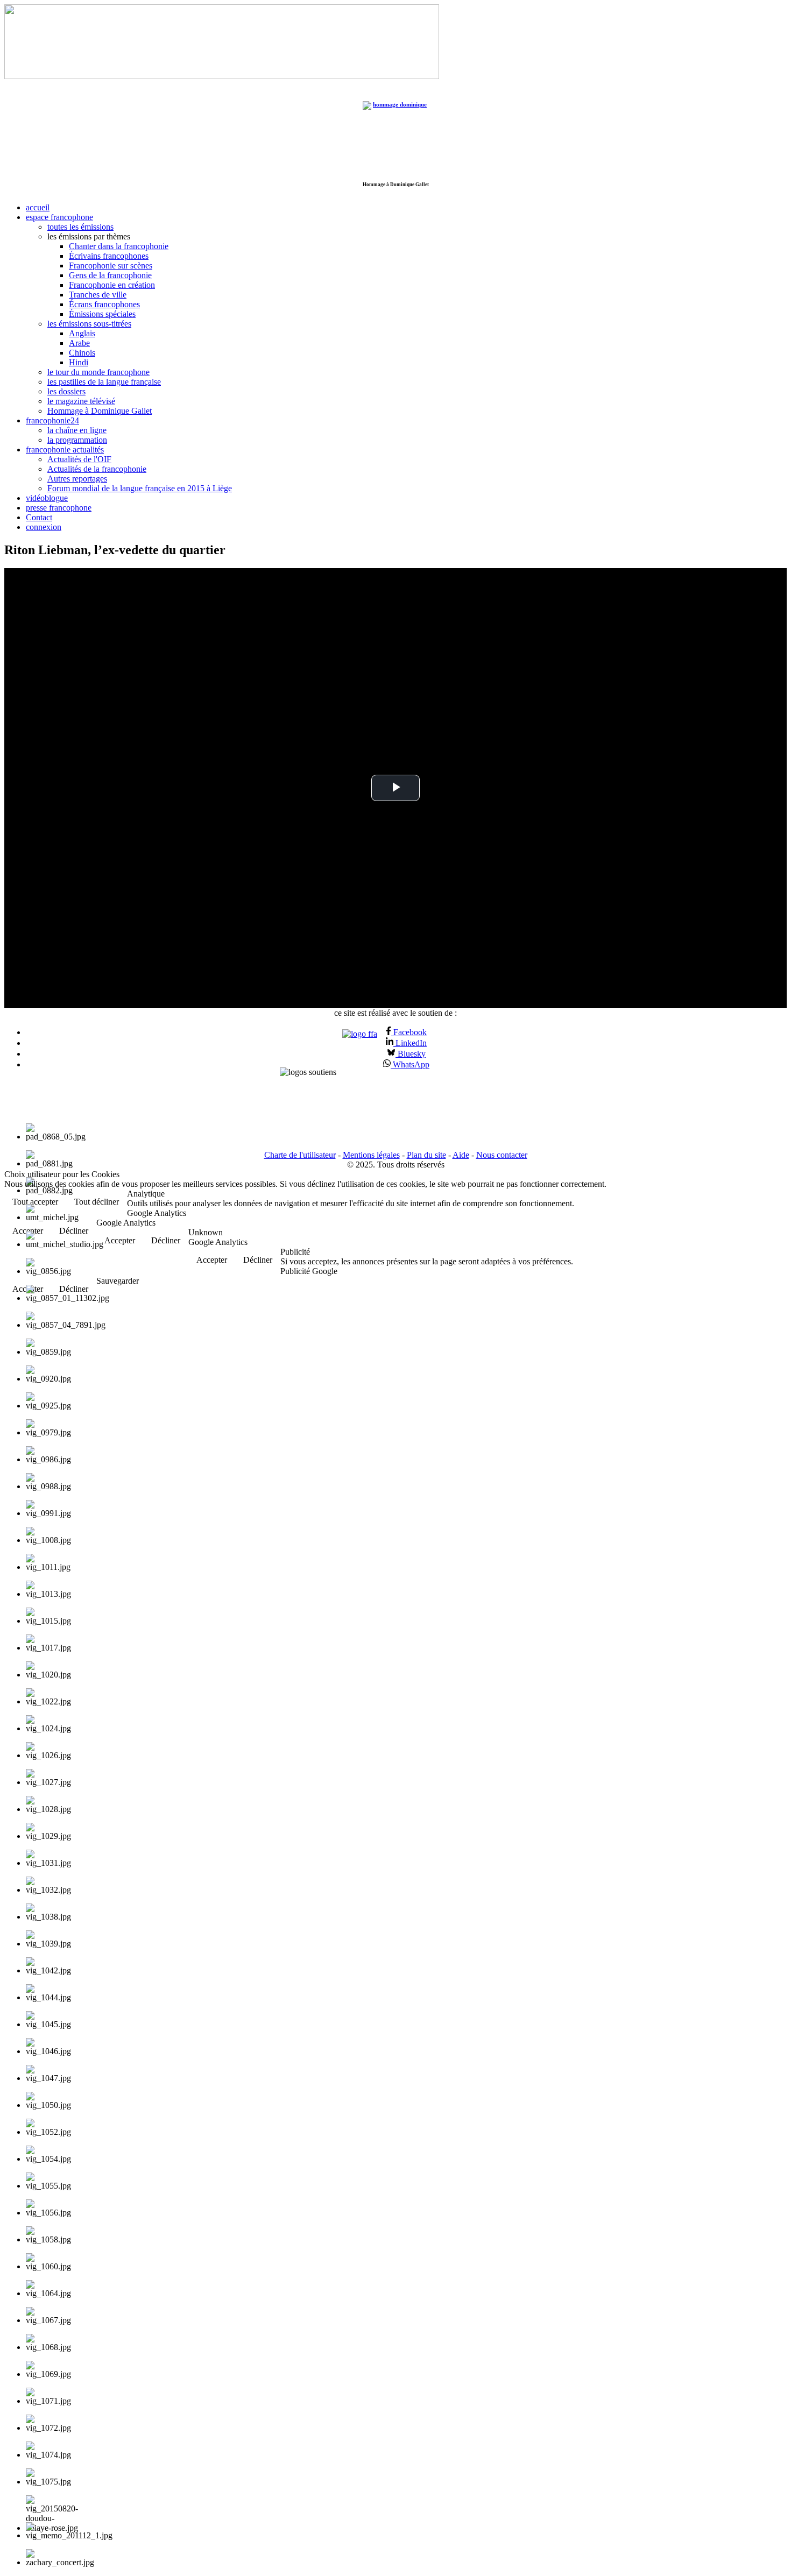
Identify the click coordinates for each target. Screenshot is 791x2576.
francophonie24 (52, 420)
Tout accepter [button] (35, 1202)
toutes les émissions (80, 227)
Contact (39, 517)
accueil (38, 207)
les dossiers (66, 391)
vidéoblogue (47, 498)
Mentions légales (371, 1155)
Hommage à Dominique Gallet (100, 411)
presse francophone (59, 508)
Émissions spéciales (102, 314)
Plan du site (426, 1155)
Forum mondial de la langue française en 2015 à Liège (140, 488)
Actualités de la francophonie (97, 469)
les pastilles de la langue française (104, 382)
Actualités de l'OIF (79, 459)
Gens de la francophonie (110, 275)
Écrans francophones (104, 304)
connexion (44, 527)
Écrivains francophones (109, 256)
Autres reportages (77, 479)
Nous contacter (502, 1155)
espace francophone (59, 217)
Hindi (79, 362)
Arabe (79, 343)
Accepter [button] (120, 1240)
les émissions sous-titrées (89, 324)
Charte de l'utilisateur (300, 1155)
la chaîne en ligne (77, 430)
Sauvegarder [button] (118, 1281)
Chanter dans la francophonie (119, 246)
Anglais (82, 333)
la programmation (77, 440)
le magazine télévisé (81, 401)
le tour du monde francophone (98, 372)
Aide (461, 1155)
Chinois (82, 353)
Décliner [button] (166, 1240)
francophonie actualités (65, 450)
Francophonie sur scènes (111, 266)
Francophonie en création (112, 285)
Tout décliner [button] (97, 1202)
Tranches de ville (98, 295)
